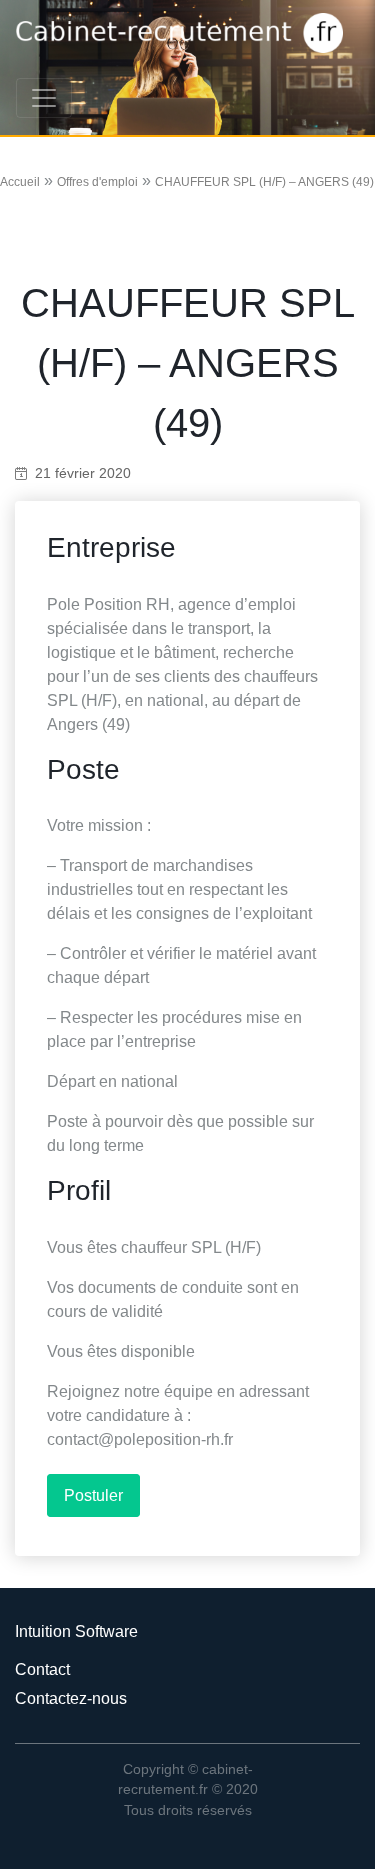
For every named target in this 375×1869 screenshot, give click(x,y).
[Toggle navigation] (44, 98)
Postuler (93, 1495)
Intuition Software (76, 1631)
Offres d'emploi (97, 182)
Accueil (20, 182)
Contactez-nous (71, 1698)
